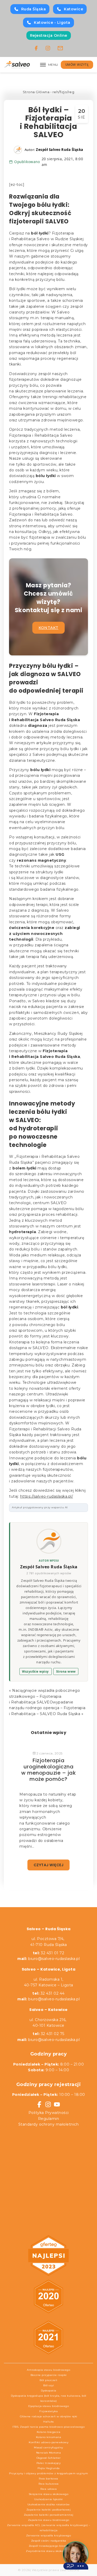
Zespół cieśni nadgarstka (49, 2541)
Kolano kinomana (49, 2437)
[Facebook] (36, 48)
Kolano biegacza (49, 2432)
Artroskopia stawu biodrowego (48, 2370)
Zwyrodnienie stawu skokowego (48, 2551)
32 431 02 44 (48, 1993)
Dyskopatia (49, 2391)
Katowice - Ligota (52, 23)
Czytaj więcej (49, 1865)
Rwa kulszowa (49, 2484)
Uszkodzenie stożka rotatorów (49, 2504)
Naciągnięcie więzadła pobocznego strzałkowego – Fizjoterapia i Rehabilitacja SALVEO (44, 1696)
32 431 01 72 (49, 1953)
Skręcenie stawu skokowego (49, 2494)
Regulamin (49, 2119)
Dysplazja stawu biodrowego (48, 2406)
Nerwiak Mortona (49, 2453)
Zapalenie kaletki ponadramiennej (49, 2515)
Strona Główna (36, 92)
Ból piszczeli (48, 2380)
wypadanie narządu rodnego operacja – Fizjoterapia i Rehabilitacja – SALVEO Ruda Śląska (47, 1708)
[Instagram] (48, 48)
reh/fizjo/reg (64, 92)
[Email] (60, 48)
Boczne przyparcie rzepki (49, 2375)
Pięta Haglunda (49, 2468)
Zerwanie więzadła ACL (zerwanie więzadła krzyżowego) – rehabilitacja (48, 2528)
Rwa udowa (49, 2489)
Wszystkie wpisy (35, 1671)
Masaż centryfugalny (48, 2447)
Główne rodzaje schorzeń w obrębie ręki (49, 2416)
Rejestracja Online (49, 35)
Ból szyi (48, 2385)
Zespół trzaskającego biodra (49, 2546)
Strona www (66, 1671)
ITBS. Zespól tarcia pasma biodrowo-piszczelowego (48, 2427)
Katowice (73, 9)
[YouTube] (57, 2104)
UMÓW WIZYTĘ (77, 65)
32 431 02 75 (48, 2034)
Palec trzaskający (49, 2463)
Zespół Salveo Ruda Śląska (49, 1567)
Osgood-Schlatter (49, 2458)
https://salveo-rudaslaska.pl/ (47, 1496)
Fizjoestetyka (49, 2411)
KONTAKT (48, 628)
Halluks (48, 2422)
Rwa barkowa (48, 2479)
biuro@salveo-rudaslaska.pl (54, 1959)
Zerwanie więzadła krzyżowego (48, 2535)
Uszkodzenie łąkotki (48, 2499)
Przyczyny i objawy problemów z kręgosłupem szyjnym (48, 2473)
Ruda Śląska (34, 9)
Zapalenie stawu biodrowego (49, 2520)
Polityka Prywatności (49, 2113)
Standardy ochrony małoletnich (49, 2124)
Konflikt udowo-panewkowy (48, 2442)
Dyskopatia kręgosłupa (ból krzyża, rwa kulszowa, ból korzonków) (49, 2398)
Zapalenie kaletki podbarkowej (49, 2510)
